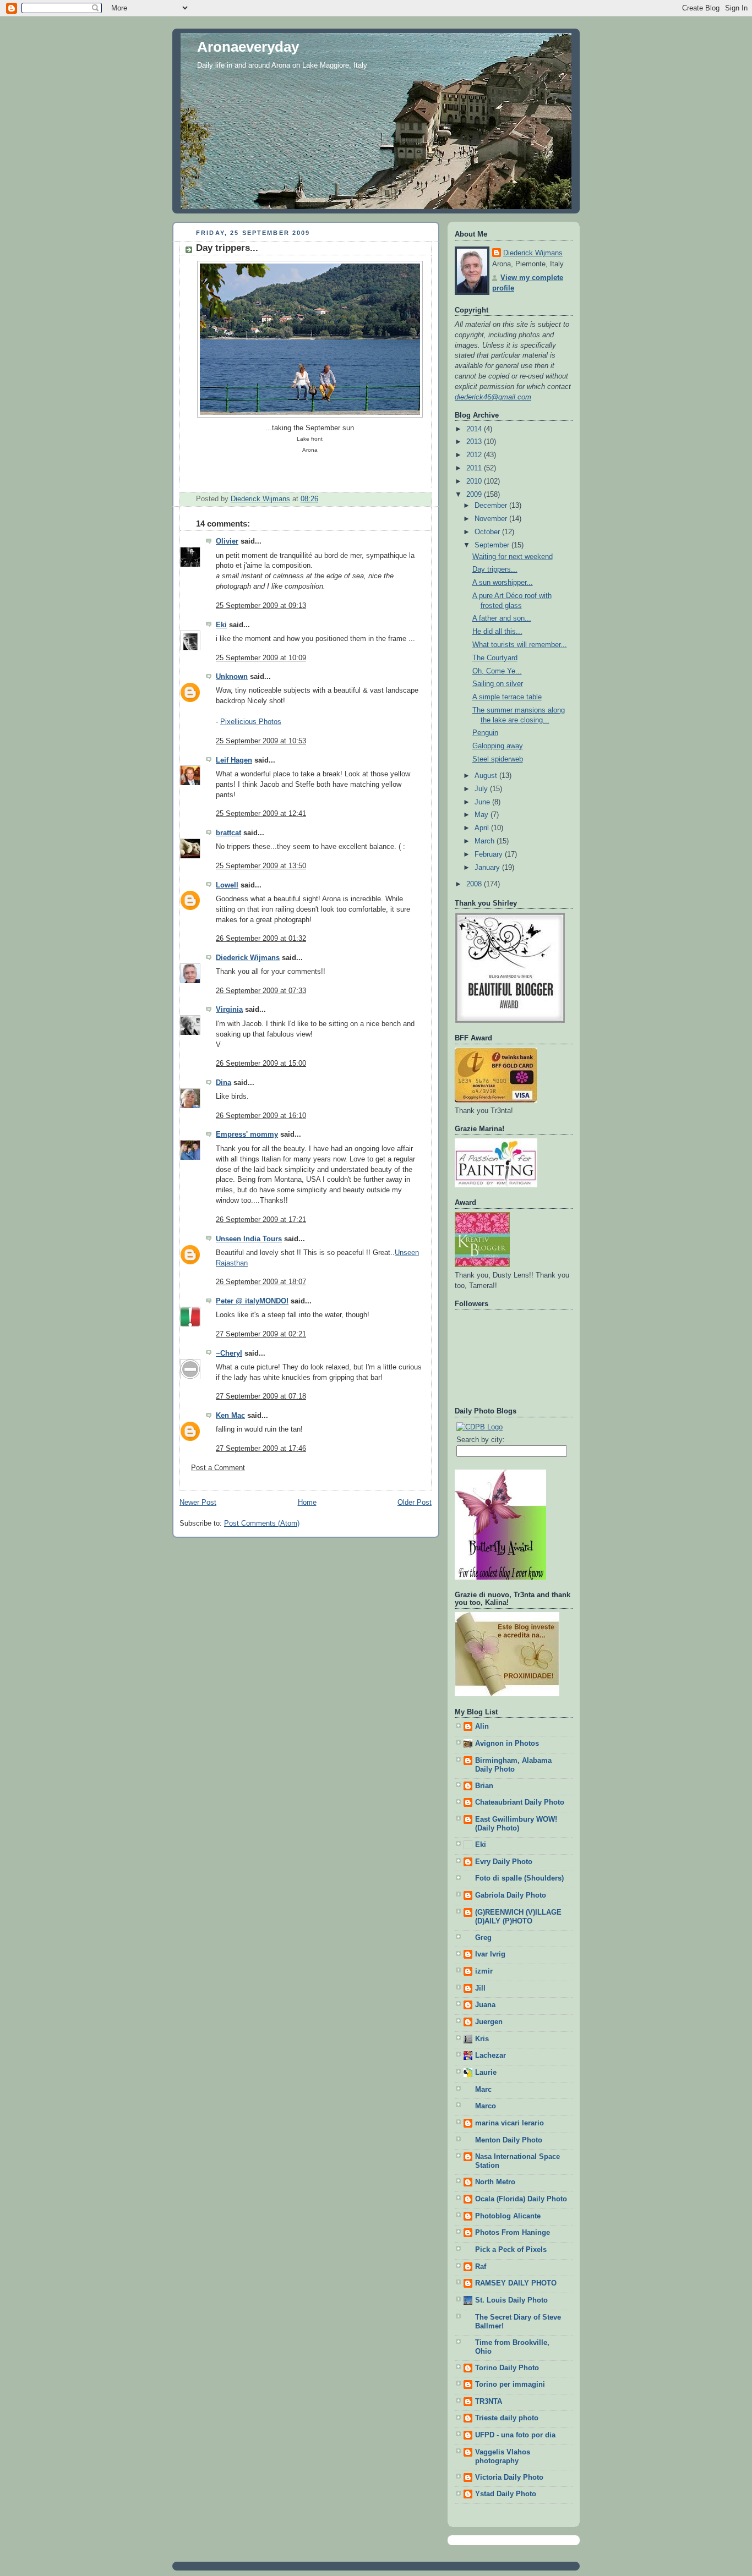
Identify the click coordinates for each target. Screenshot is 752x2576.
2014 (475, 429)
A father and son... (502, 618)
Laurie (486, 2073)
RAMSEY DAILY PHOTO (516, 2283)
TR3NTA (489, 2402)
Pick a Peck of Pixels (511, 2250)
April (483, 828)
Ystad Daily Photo (506, 2494)
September (493, 545)
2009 (475, 495)
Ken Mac (230, 1416)
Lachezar (491, 2056)
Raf (481, 2267)
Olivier (227, 541)
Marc (483, 2090)
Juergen (489, 2022)
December (492, 506)
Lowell (227, 885)
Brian (484, 1786)
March (486, 841)
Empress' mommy (247, 1134)
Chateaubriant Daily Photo (520, 1802)
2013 (475, 442)
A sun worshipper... (503, 583)
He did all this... (497, 632)
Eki (221, 625)
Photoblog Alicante (508, 2216)
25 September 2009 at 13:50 (261, 866)
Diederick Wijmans (248, 958)
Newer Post (198, 1503)
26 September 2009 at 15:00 (261, 1064)
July (482, 789)
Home (307, 1503)
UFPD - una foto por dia (515, 2435)
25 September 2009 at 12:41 (261, 814)
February (490, 854)
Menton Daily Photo (509, 2140)
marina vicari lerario (509, 2123)
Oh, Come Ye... (497, 671)
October (488, 532)
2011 (475, 468)
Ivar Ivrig (490, 1954)
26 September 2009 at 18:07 (261, 1282)
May (483, 815)
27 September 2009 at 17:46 (261, 1449)
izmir (484, 1971)
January (488, 868)
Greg (483, 1938)
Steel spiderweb (498, 759)
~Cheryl (229, 1353)
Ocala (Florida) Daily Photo (521, 2199)
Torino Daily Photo (507, 2368)
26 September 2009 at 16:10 (261, 1116)
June (483, 802)
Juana (485, 2005)
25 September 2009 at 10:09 (261, 658)
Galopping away (498, 746)
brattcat (228, 833)
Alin (482, 1727)
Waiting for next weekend (513, 557)
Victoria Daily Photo (509, 2478)
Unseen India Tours (249, 1239)
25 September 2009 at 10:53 (261, 741)
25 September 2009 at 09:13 (261, 606)
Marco (486, 2106)
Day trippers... (495, 569)
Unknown (232, 677)
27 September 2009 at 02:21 (261, 1334)
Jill (480, 1988)
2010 (475, 481)
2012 (475, 455)
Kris (482, 2039)
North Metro (495, 2182)
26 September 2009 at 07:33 (261, 991)
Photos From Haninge (513, 2233)
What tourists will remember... (520, 645)
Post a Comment (218, 1468)
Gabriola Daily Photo (511, 1895)
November (492, 519)
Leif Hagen (234, 760)
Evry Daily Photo (504, 1862)
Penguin (485, 733)
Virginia (229, 1010)
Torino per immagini (510, 2385)
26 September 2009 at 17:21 (261, 1220)
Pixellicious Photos (251, 722)
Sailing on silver (498, 684)
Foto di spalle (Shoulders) (519, 1878)
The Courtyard (495, 658)
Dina (224, 1083)
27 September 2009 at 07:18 (261, 1396)
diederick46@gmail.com (493, 397)
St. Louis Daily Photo (511, 2300)
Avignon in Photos (507, 1744)
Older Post (415, 1503)
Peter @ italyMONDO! (252, 1301)
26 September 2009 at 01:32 (261, 939)
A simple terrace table (507, 697)
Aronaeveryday (248, 47)
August (487, 776)
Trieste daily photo (507, 2418)
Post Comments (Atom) (262, 1523)
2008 (475, 884)
